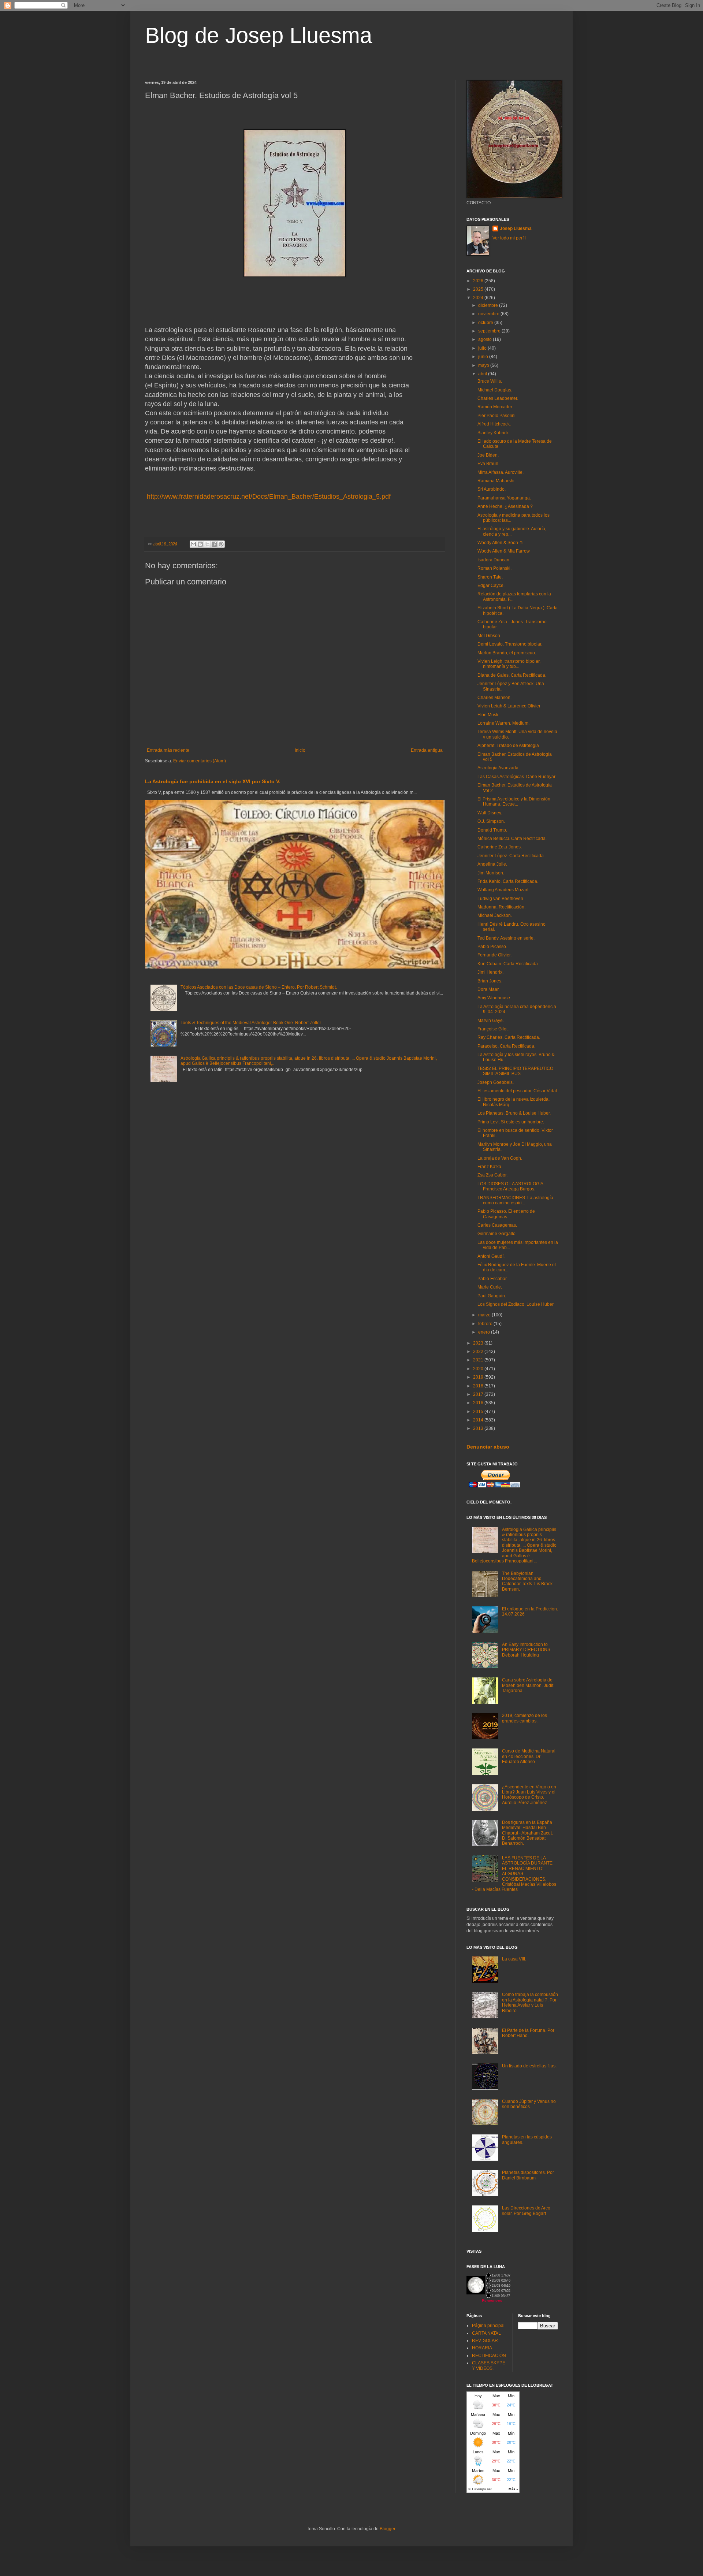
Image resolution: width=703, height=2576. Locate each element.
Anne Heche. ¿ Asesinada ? (505, 506)
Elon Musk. (488, 715)
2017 (479, 1394)
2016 (479, 1403)
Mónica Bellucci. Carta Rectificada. (512, 839)
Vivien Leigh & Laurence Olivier (509, 706)
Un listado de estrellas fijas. (529, 2066)
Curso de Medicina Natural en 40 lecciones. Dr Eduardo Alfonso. (529, 1756)
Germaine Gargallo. (497, 1234)
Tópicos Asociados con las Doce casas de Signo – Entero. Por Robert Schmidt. (259, 987)
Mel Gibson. (489, 636)
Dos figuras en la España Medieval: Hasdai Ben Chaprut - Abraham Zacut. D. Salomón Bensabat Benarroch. (527, 1833)
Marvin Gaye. (491, 1021)
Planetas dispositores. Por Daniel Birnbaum (528, 2175)
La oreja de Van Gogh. (500, 1158)
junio (484, 357)
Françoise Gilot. (493, 1029)
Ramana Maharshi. (496, 481)
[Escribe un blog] (200, 544)
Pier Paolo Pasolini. (497, 416)
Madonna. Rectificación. (501, 907)
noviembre (489, 314)
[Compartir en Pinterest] (221, 544)
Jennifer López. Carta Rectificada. (511, 856)
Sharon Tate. (490, 577)
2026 (479, 281)
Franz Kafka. (490, 1167)
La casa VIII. (514, 1959)
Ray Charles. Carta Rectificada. (509, 1037)
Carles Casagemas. (497, 1225)
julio (483, 348)
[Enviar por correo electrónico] (193, 544)
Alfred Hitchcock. (494, 424)
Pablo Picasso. (492, 947)
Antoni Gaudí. (491, 1256)
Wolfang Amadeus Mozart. (503, 890)
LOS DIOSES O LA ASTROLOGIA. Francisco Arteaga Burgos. (511, 1186)
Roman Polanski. (494, 568)
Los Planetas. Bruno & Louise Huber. (514, 1113)
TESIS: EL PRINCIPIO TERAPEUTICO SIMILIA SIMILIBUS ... (515, 1071)
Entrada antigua (427, 750)
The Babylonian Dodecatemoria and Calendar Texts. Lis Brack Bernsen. (527, 1581)
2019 (479, 1377)
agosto (486, 339)
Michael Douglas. (495, 390)
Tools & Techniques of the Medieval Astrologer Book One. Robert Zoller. (251, 1023)
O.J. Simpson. (491, 821)
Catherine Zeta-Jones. (500, 847)
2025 (479, 289)
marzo (485, 1315)
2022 (479, 1352)
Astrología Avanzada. (499, 768)
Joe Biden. (488, 455)
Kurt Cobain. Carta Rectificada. (508, 964)
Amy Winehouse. (494, 998)
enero (485, 1332)
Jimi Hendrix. (490, 972)
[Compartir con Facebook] (214, 544)
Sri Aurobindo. (492, 489)
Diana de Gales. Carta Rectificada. (512, 675)
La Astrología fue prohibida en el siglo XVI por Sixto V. (213, 781)
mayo (484, 365)
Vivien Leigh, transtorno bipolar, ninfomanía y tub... (509, 664)
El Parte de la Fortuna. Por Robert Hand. (528, 2033)
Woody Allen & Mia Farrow (504, 551)
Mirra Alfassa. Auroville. (501, 472)
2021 (479, 1360)
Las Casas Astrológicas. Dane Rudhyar (516, 777)
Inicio (300, 750)
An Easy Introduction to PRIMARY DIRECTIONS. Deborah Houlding (527, 1650)
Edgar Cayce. (491, 586)
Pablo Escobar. (492, 1279)
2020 (479, 1369)
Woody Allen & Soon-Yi (501, 543)
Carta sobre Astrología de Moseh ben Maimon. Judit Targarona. (528, 1685)
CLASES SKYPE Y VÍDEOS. (489, 2365)
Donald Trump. (492, 830)
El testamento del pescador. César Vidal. (518, 1091)
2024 (479, 298)
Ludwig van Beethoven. (501, 899)
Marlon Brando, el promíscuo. (507, 653)
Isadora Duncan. (494, 560)
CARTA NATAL (486, 2333)
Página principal (488, 2326)
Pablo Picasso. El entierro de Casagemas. (506, 1214)
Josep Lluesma (516, 228)
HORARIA (482, 2348)
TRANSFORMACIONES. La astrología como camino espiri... (515, 1200)
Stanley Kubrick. (494, 433)
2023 (479, 1343)
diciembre (489, 305)
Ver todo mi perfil (509, 238)
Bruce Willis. (490, 381)
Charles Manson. (494, 698)
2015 (479, 1412)
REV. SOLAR (485, 2341)
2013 (479, 1428)
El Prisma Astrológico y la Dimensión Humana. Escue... (514, 802)
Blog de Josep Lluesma (258, 35)
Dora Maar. (488, 989)
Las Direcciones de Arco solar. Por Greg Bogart (526, 2211)
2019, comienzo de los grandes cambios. (525, 1718)
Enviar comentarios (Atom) (200, 761)
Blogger (387, 2529)
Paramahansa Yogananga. (504, 498)
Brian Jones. (490, 981)
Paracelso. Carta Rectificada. (506, 1046)
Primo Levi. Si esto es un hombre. (511, 1122)
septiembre (490, 331)
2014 (479, 1420)
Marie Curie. (490, 1287)
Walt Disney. (490, 813)
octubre (486, 323)
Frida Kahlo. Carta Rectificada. (508, 881)
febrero (486, 1324)
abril (483, 374)
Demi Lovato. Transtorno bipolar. (510, 644)
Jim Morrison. (491, 873)
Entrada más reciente (168, 750)
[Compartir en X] (207, 544)
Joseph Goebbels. (496, 1082)
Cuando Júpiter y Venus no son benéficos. (529, 2104)
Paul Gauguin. (492, 1296)
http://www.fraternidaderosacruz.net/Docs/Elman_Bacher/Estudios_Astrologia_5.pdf (268, 497)
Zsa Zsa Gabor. (492, 1175)
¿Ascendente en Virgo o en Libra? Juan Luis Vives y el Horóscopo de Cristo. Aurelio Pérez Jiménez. (529, 1795)
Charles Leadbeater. (498, 398)
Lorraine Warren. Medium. (503, 723)
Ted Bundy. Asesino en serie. (506, 938)
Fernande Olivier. (494, 955)
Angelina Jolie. (492, 864)
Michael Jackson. (495, 915)
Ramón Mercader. (495, 407)
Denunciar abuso (488, 1447)
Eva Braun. (488, 464)
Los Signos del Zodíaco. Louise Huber (516, 1304)
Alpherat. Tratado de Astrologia (508, 746)
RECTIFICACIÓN (489, 2356)
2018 (479, 1386)
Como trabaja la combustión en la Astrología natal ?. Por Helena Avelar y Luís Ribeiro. (530, 2002)
